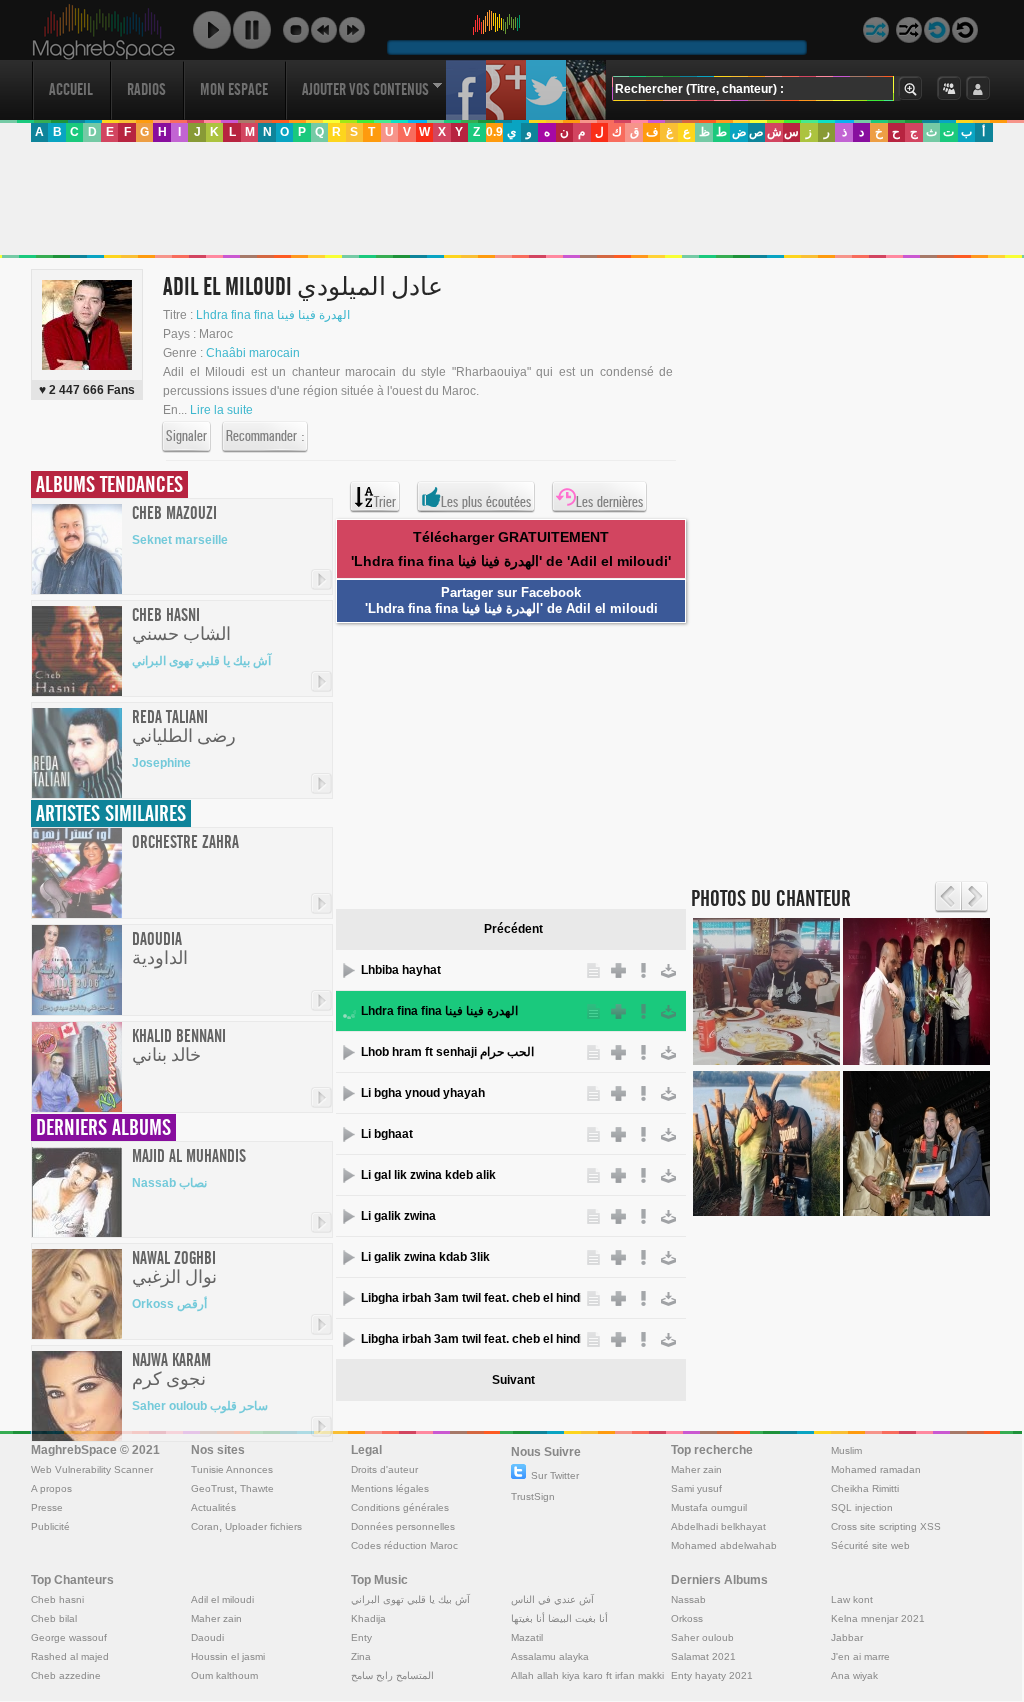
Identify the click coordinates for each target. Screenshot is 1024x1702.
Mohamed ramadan (876, 1469)
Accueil (71, 89)
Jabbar (847, 1637)
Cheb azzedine (66, 1675)
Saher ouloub (702, 1637)
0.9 (494, 132)
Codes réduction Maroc (404, 1545)
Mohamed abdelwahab (724, 1545)
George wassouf (69, 1637)
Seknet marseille (180, 540)
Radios (146, 89)
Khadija (368, 1618)
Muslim (846, 1450)
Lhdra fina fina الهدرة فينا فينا (273, 315)
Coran (205, 1526)
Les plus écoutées (486, 502)
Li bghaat (387, 1134)
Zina (361, 1656)
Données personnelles (403, 1526)
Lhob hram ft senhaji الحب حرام (447, 1052)
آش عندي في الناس (552, 1599)
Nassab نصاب (169, 1183)
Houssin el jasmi (228, 1656)
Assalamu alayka (550, 1656)
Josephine (161, 763)
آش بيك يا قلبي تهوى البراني (201, 661)
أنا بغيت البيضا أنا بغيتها (559, 1618)
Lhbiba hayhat (401, 970)
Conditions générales (400, 1507)
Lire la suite (221, 410)
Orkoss (687, 1618)
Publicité (50, 1526)
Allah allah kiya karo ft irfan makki (587, 1675)
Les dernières (609, 502)
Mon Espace (234, 89)
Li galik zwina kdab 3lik (425, 1257)
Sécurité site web (870, 1545)
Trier (385, 502)
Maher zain (696, 1469)
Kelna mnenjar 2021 (878, 1618)
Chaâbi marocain (253, 353)
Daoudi (207, 1637)
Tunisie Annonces (232, 1469)
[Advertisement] (511, 199)
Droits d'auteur (384, 1469)
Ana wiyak (854, 1675)
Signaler (186, 436)
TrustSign (533, 1496)
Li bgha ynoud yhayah (423, 1093)
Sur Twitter (555, 1475)
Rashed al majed (70, 1656)
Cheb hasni (57, 1599)
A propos (51, 1488)
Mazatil (527, 1637)
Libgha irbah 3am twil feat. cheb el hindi (471, 1298)
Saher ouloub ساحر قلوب (200, 1406)
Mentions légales (390, 1488)
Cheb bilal (54, 1618)
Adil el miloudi (222, 1599)
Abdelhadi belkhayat (718, 1526)
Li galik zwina (398, 1216)
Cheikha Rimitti (865, 1488)
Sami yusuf (696, 1488)
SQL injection (862, 1507)
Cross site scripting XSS (886, 1526)
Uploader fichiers (263, 1526)
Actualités (213, 1507)
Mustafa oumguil (709, 1507)
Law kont (852, 1599)
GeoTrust (212, 1488)
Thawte (257, 1488)
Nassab (688, 1599)
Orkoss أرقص (169, 1304)
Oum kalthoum (224, 1675)
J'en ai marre (860, 1656)
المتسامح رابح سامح (392, 1675)
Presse (47, 1507)
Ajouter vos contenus (365, 89)
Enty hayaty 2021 (712, 1675)
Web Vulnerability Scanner (92, 1469)
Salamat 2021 (703, 1656)
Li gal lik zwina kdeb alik (428, 1175)
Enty (361, 1637)
